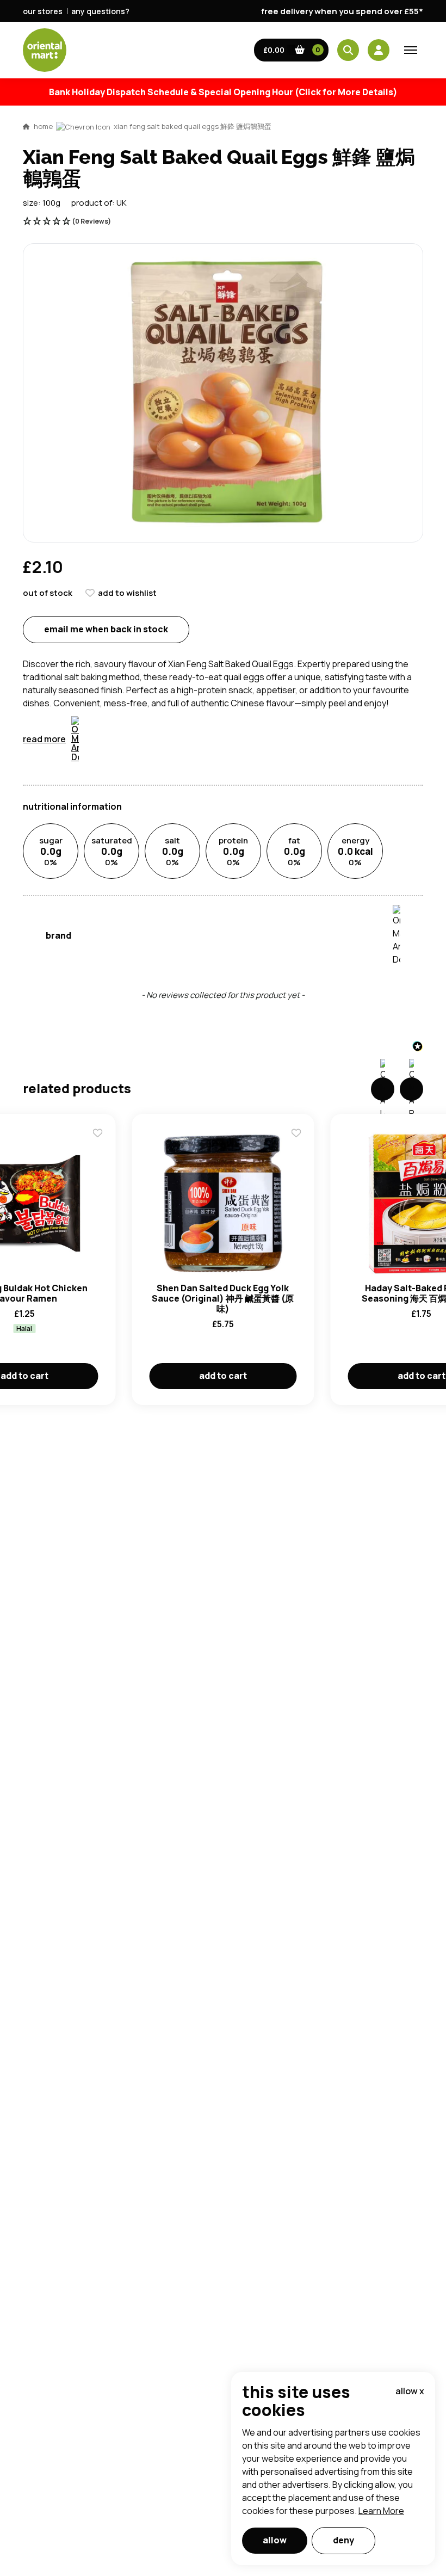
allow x (410, 2391)
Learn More (381, 2511)
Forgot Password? (359, 870)
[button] (292, 50)
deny (343, 2540)
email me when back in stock (106, 629)
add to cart (223, 1376)
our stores (43, 11)
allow (275, 2540)
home (43, 126)
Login (359, 829)
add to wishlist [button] (127, 593)
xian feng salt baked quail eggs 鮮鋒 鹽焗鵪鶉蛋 (193, 126)
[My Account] (379, 50)
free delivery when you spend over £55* (342, 11)
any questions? (100, 11)
